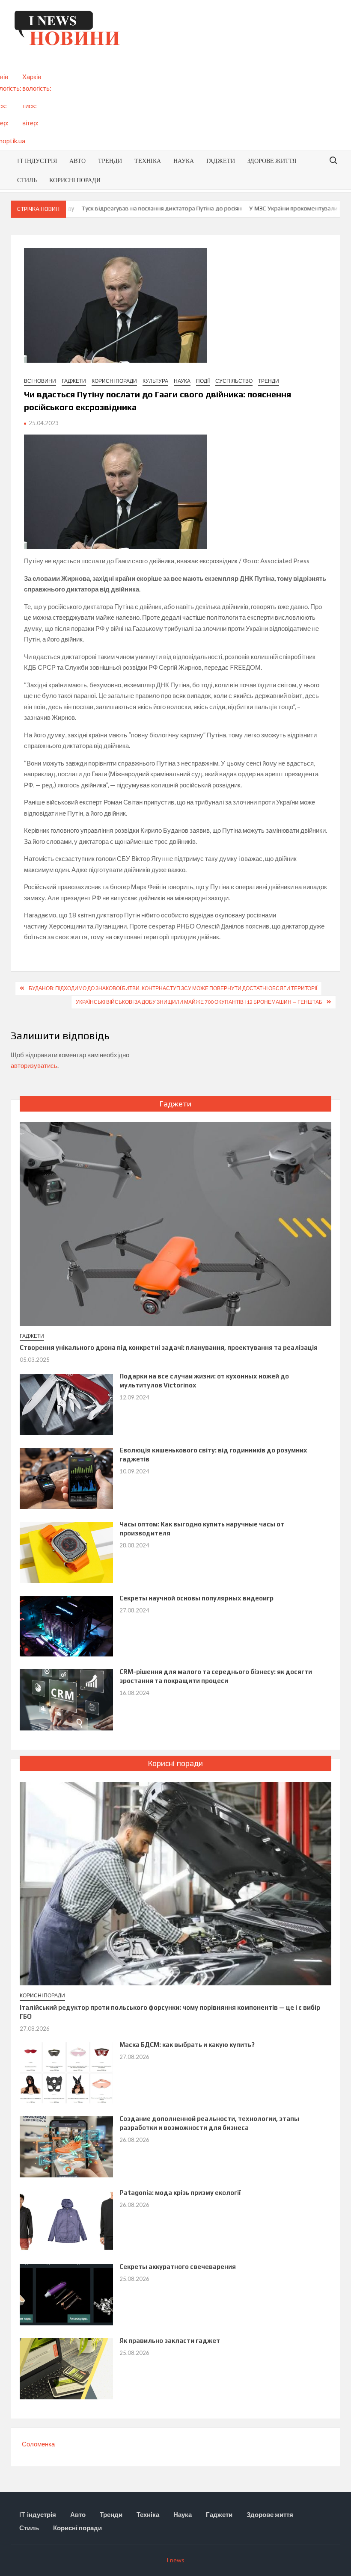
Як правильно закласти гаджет (170, 2341)
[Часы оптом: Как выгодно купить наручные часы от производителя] (67, 1551)
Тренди (110, 161)
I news (175, 2560)
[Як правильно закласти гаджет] (67, 2368)
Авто (77, 161)
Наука (184, 161)
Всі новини (40, 381)
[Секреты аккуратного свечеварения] (67, 2294)
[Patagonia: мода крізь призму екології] (67, 2220)
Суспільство (234, 381)
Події (203, 381)
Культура (155, 381)
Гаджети (221, 161)
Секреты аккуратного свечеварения (178, 2267)
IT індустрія (37, 161)
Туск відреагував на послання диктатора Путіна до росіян (135, 208)
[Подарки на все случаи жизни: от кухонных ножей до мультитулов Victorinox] (67, 1403)
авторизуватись (34, 1065)
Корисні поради (75, 180)
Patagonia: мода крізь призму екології (180, 2193)
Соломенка (38, 2444)
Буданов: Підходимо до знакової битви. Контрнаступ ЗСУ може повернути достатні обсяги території (173, 988)
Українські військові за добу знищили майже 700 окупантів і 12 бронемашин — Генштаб (199, 1002)
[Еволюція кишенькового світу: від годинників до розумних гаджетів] (67, 1477)
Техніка (148, 161)
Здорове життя (272, 161)
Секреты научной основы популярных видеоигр (196, 1598)
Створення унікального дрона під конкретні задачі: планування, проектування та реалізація (169, 1347)
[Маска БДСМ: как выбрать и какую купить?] (67, 2072)
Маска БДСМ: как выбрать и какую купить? (187, 2045)
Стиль (27, 180)
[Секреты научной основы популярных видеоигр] (67, 1625)
